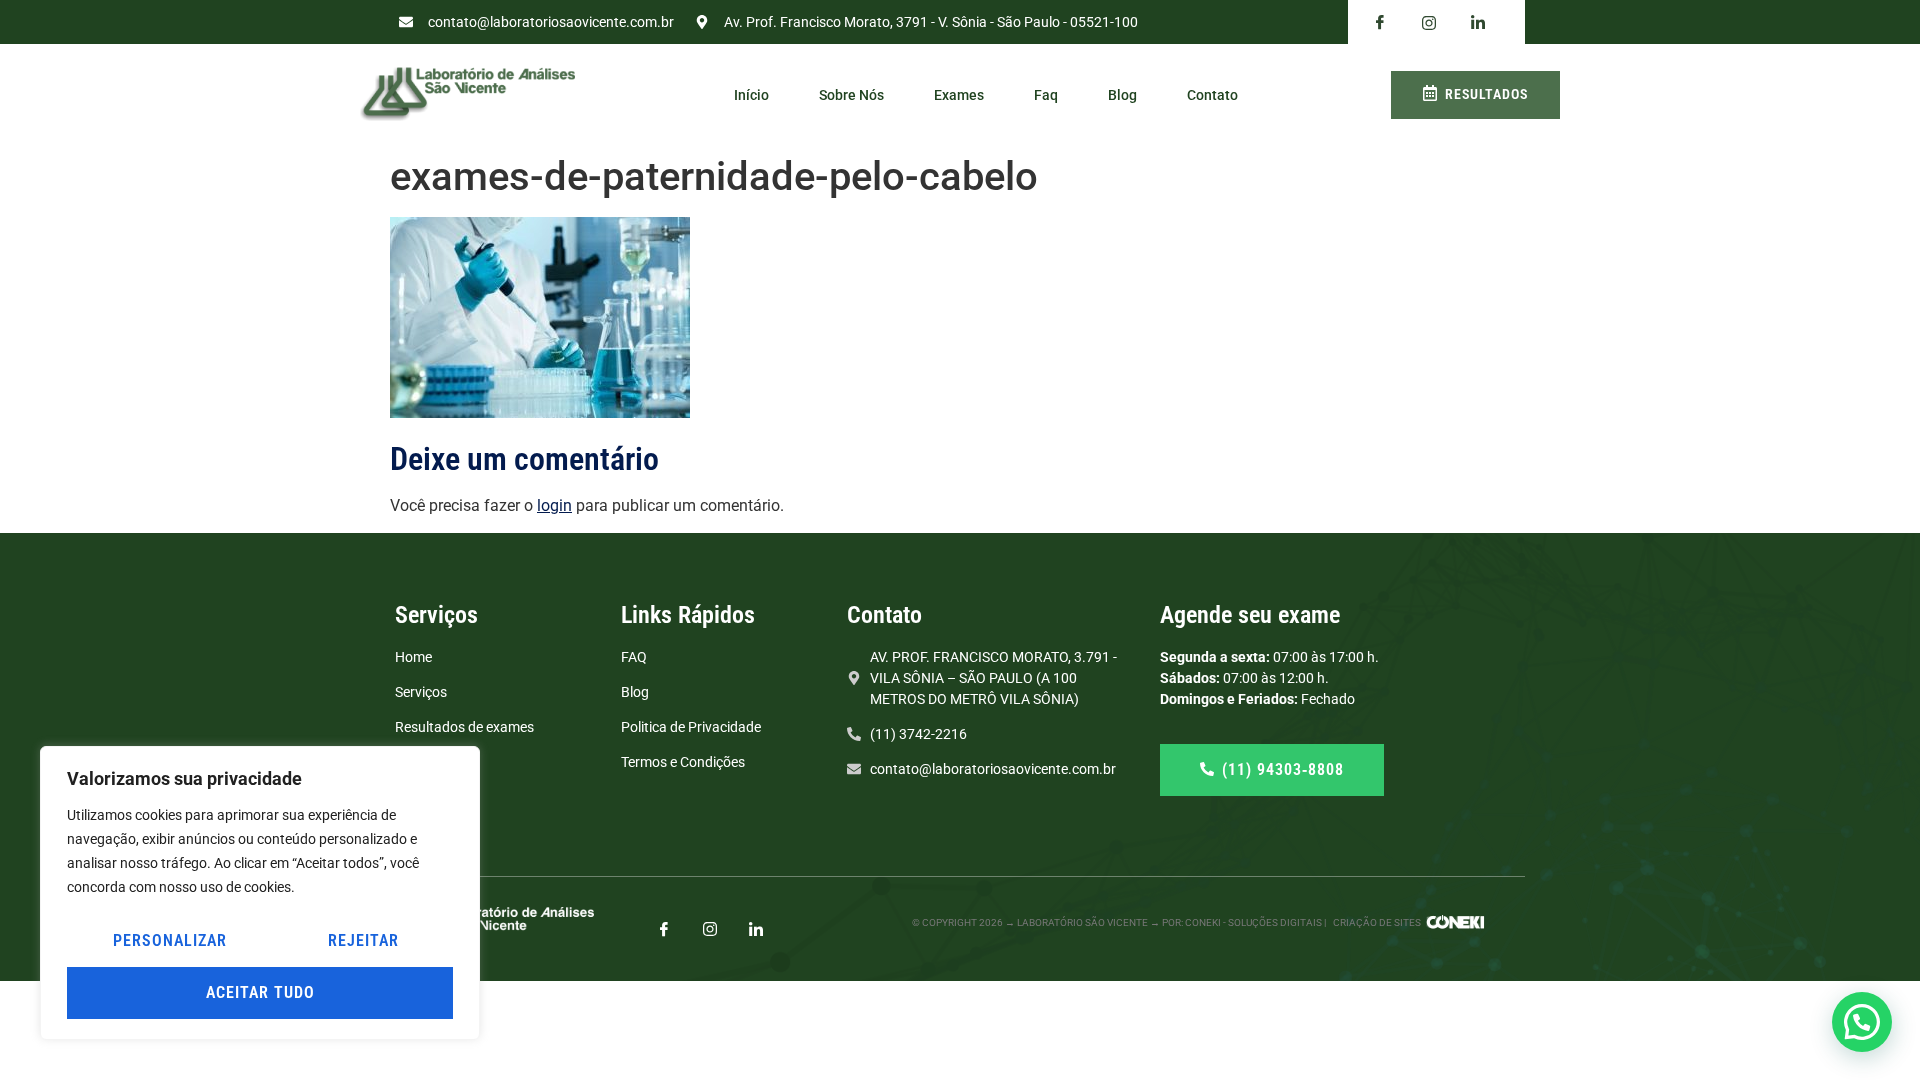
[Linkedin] (1478, 23)
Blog (1122, 95)
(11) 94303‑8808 (1283, 769)
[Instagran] (1429, 22)
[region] (260, 893)
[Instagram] (710, 928)
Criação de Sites (1377, 922)
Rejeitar (363, 940)
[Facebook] (1380, 23)
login (554, 505)
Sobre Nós (851, 95)
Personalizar (170, 940)
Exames (959, 95)
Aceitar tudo (260, 992)
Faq (1046, 95)
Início (751, 95)
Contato (1212, 95)
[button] (1862, 1022)
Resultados (1486, 94)
